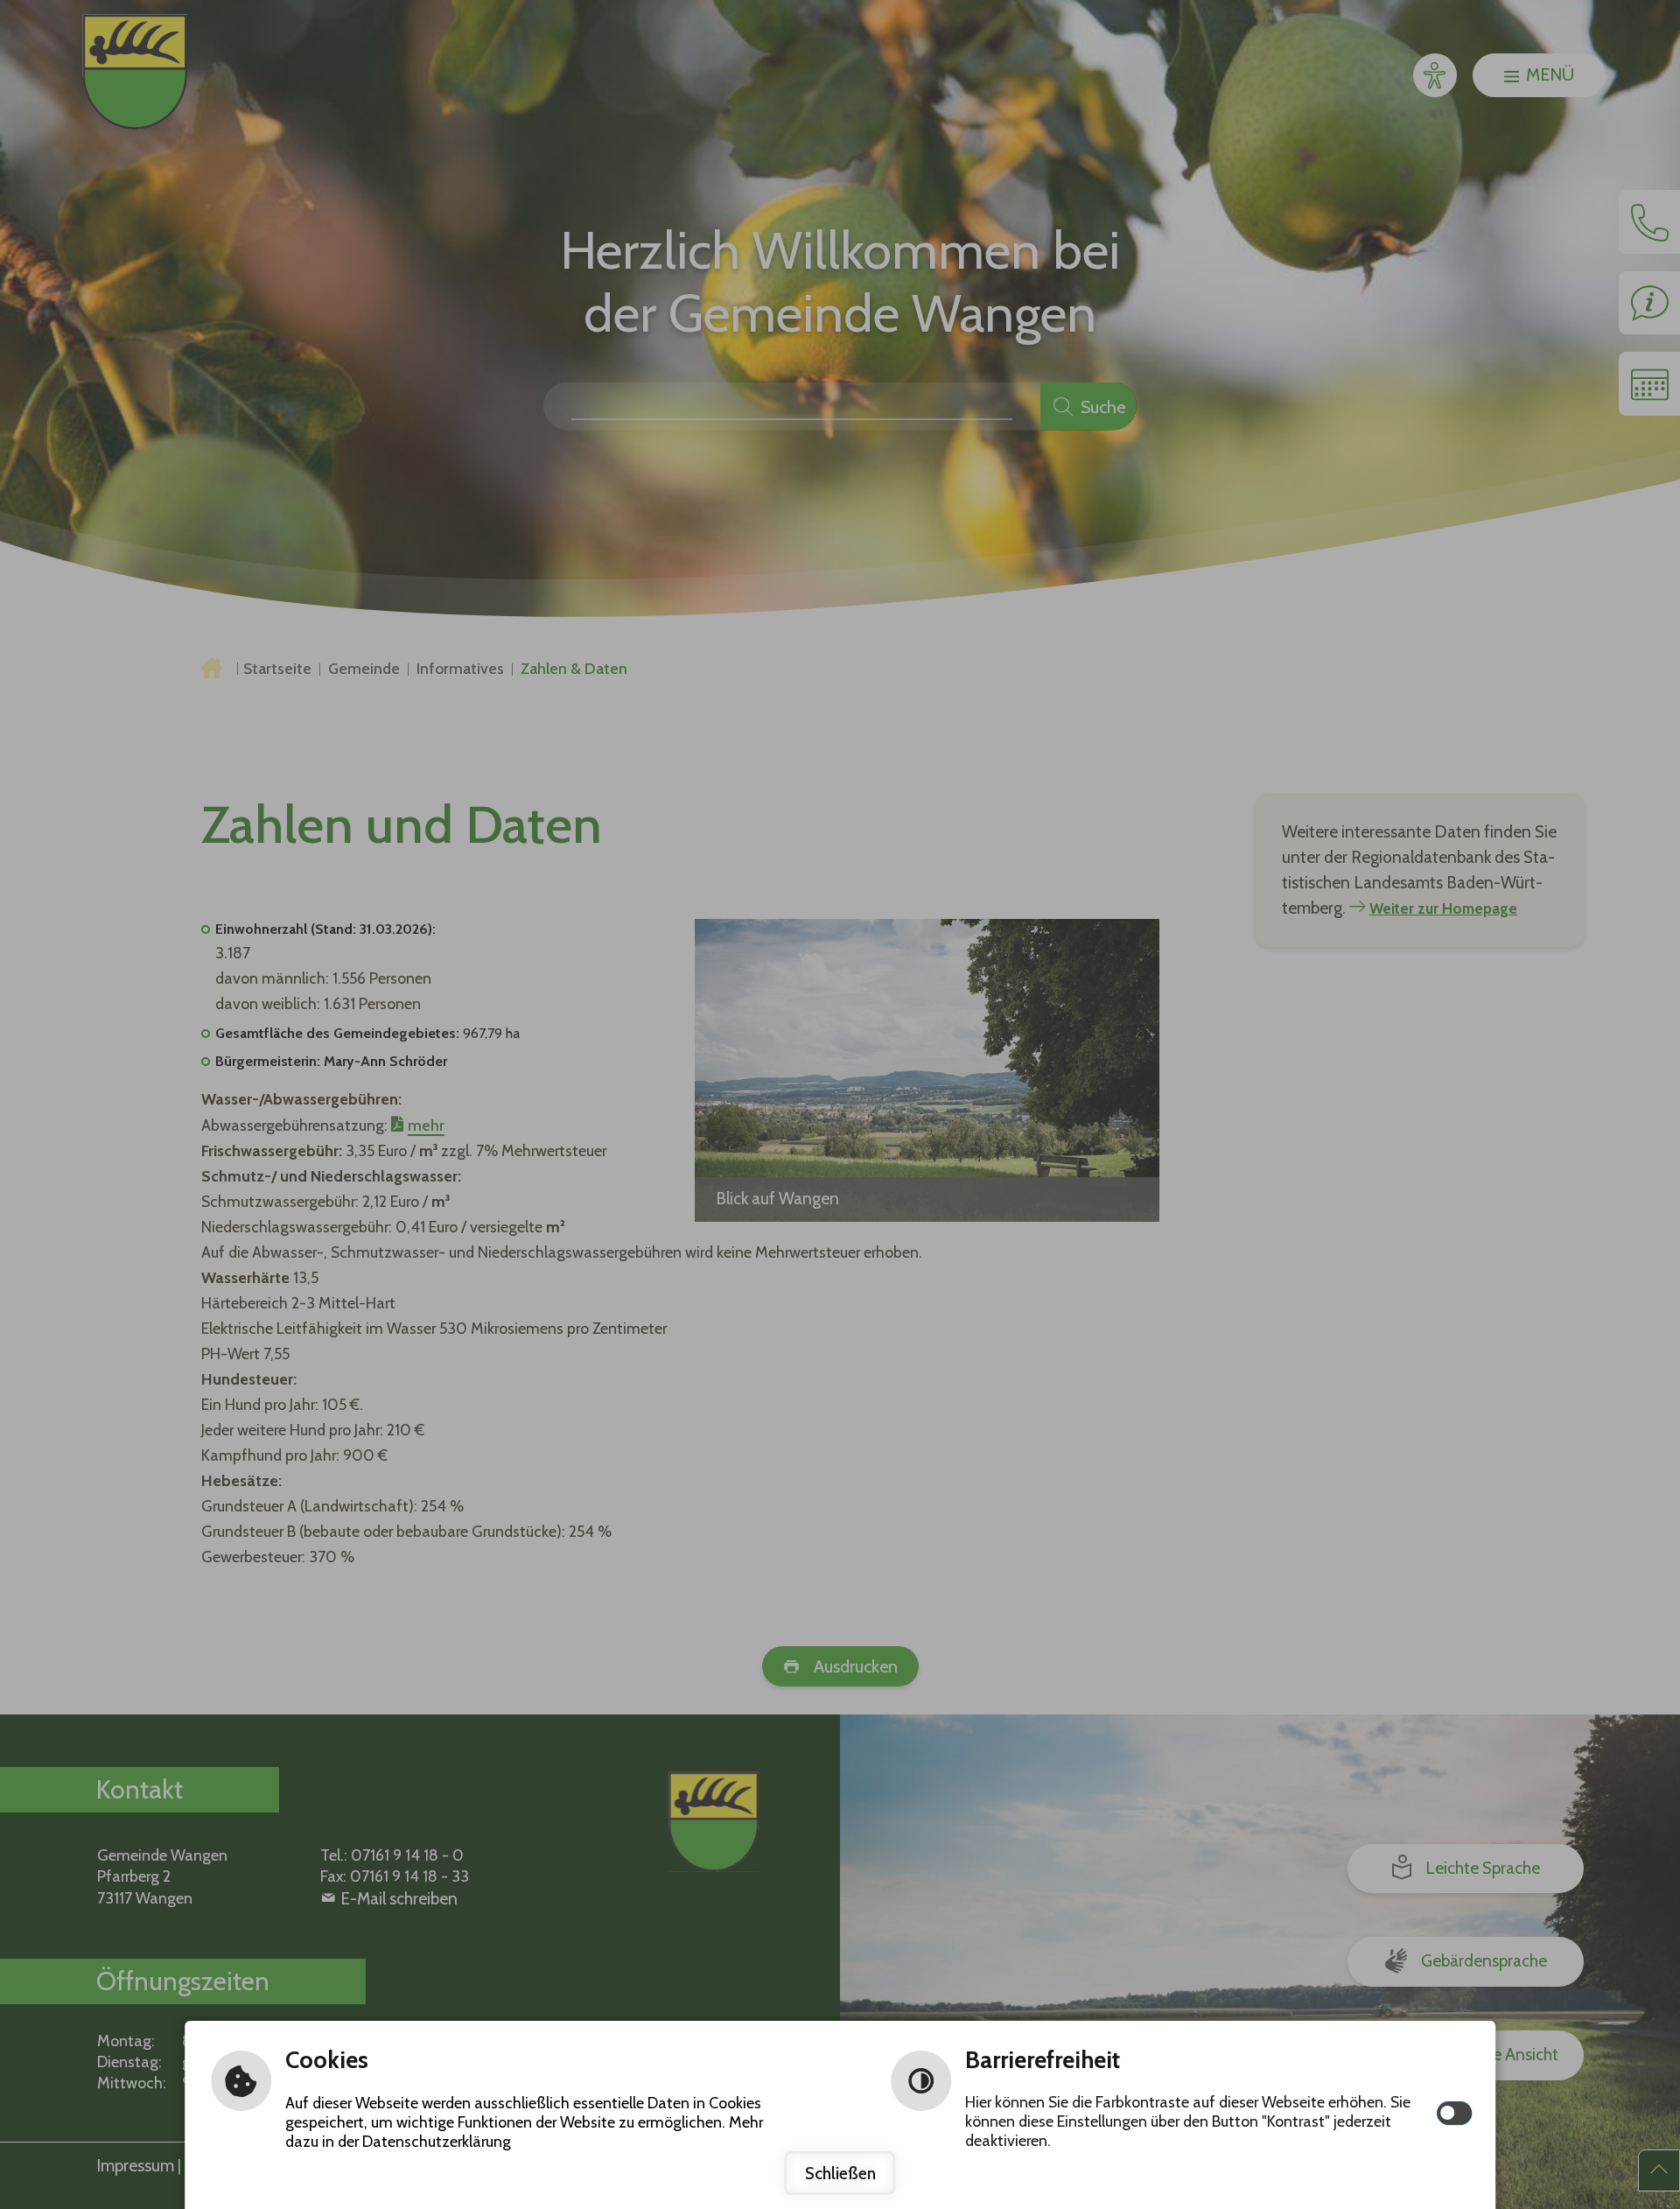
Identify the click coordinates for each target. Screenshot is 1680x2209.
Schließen (840, 2173)
